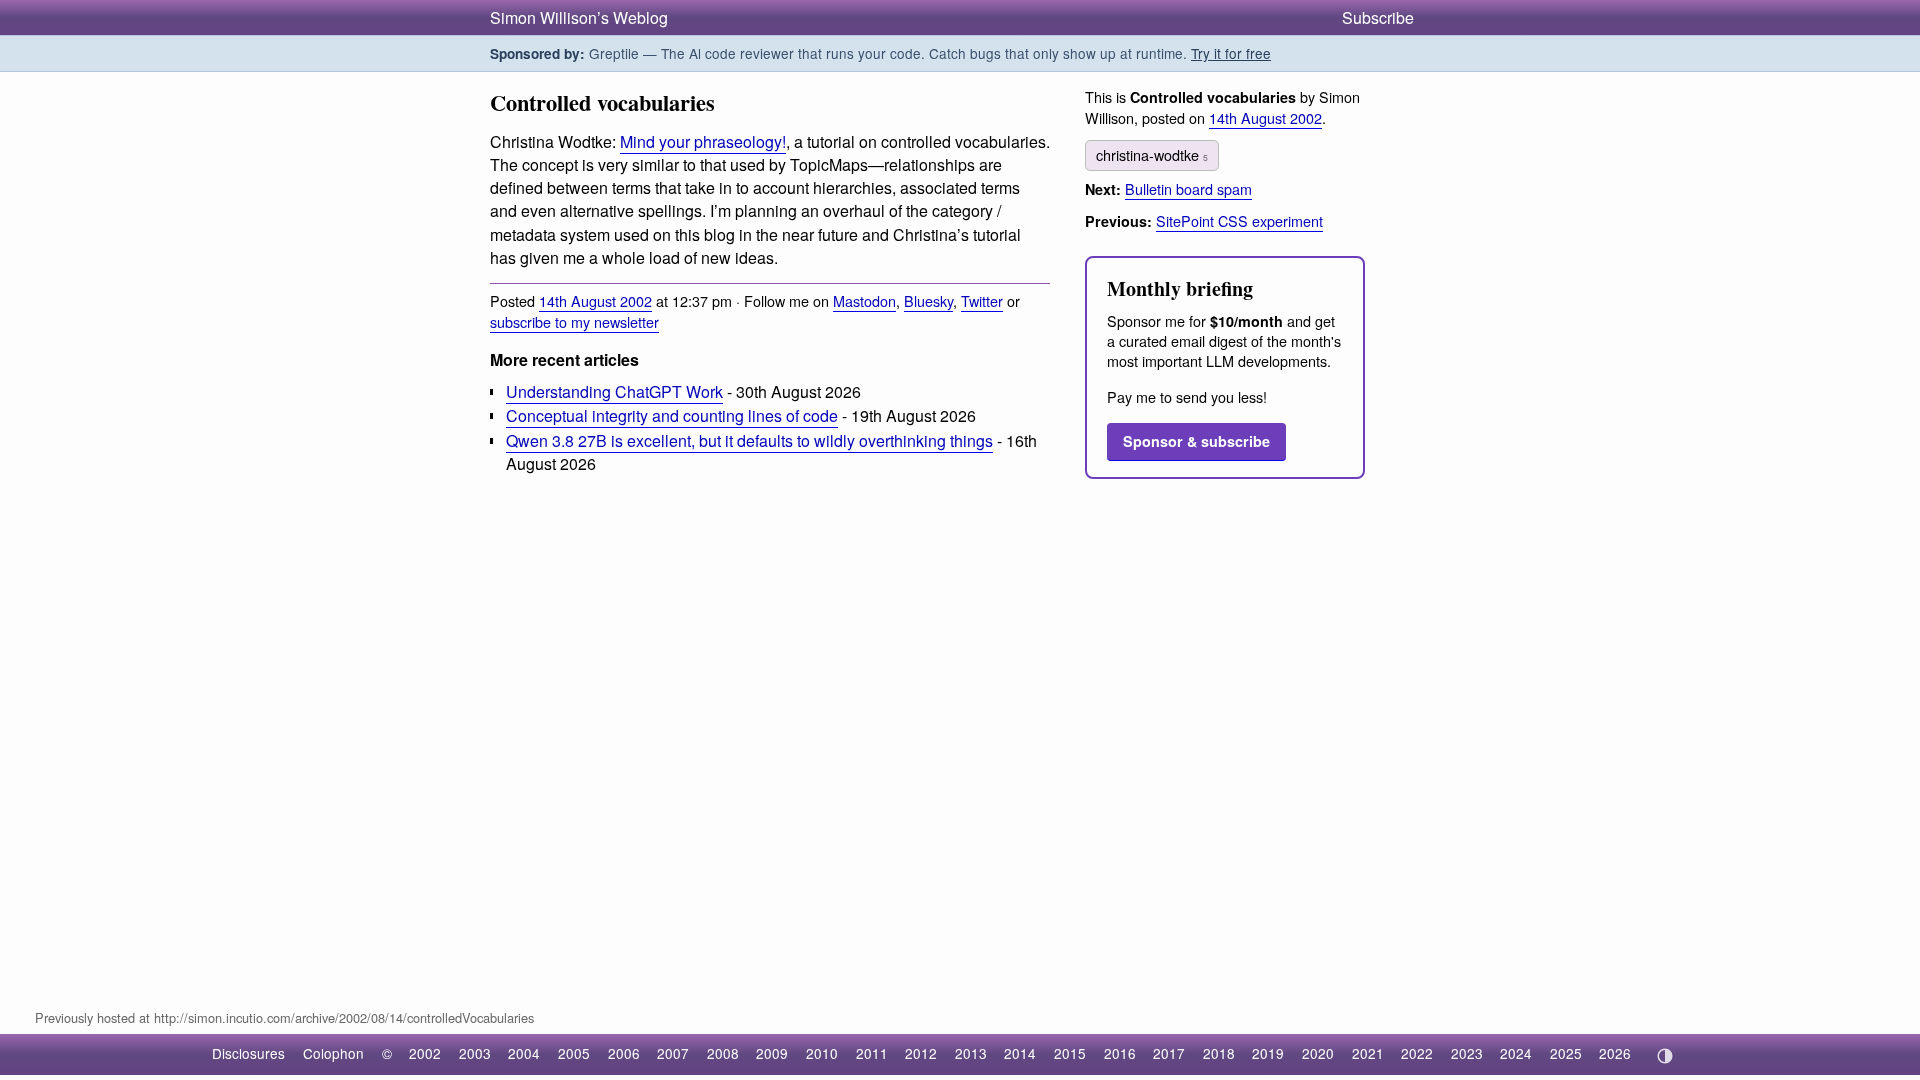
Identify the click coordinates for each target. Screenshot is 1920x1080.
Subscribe (1378, 17)
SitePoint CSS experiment (1239, 220)
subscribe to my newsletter (574, 321)
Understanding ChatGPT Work (614, 391)
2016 (1120, 1053)
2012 (921, 1053)
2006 (624, 1053)
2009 (772, 1053)
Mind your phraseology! (703, 141)
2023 (1467, 1053)
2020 (1318, 1053)
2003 (475, 1053)
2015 (1070, 1053)
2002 (425, 1053)
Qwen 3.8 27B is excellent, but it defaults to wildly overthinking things (749, 440)
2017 (1169, 1053)
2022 (1417, 1053)
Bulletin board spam (1188, 188)
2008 (723, 1053)
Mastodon (864, 300)
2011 (872, 1053)
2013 (971, 1053)
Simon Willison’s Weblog (579, 17)
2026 (1615, 1053)
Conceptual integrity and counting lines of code (672, 415)
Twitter (982, 300)
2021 (1368, 1053)
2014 (1020, 1053)
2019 (1268, 1053)
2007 (673, 1053)
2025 (1566, 1053)
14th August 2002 (595, 300)
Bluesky (928, 300)
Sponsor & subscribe (1196, 441)
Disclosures (248, 1053)
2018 (1219, 1053)
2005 (574, 1053)
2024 (1516, 1053)
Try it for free (1231, 53)
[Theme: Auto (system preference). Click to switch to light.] (1664, 1056)
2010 (822, 1053)
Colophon (333, 1053)
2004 (524, 1053)
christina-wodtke (1152, 154)
